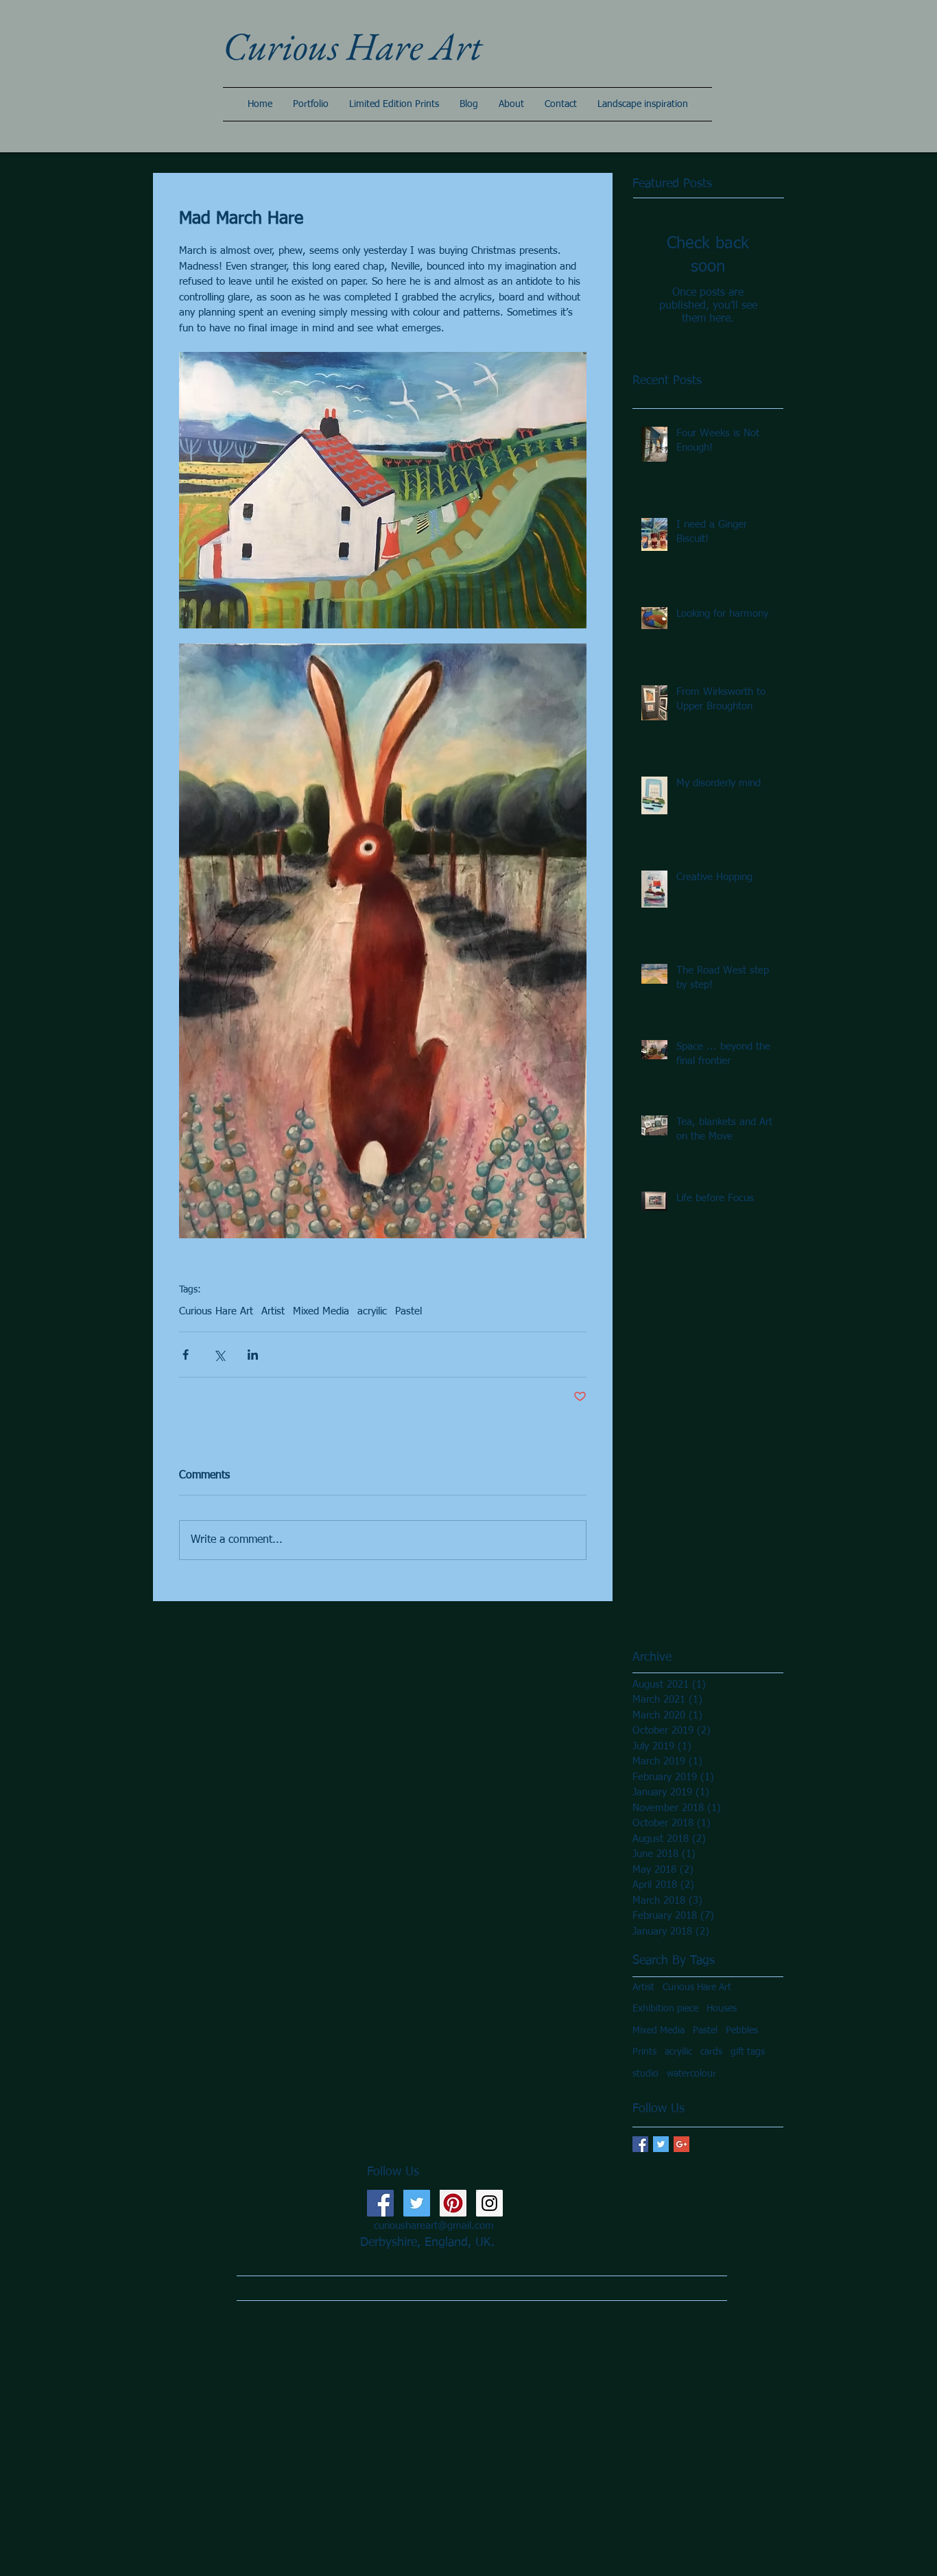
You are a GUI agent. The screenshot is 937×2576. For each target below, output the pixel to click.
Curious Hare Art (216, 1311)
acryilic (372, 1311)
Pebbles (742, 2031)
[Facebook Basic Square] (640, 2144)
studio (645, 2074)
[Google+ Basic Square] (681, 2144)
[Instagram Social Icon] (489, 2203)
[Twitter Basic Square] (661, 2144)
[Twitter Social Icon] (417, 2203)
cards (711, 2052)
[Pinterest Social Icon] (453, 2203)
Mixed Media (321, 1311)
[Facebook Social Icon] (380, 2203)
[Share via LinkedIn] (253, 1355)
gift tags (748, 2052)
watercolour (691, 2074)
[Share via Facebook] (186, 1355)
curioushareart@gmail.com (434, 2226)
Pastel (408, 1311)
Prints (644, 2052)
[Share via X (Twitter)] (219, 1355)
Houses (722, 2009)
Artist (273, 1311)
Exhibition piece (665, 2009)
